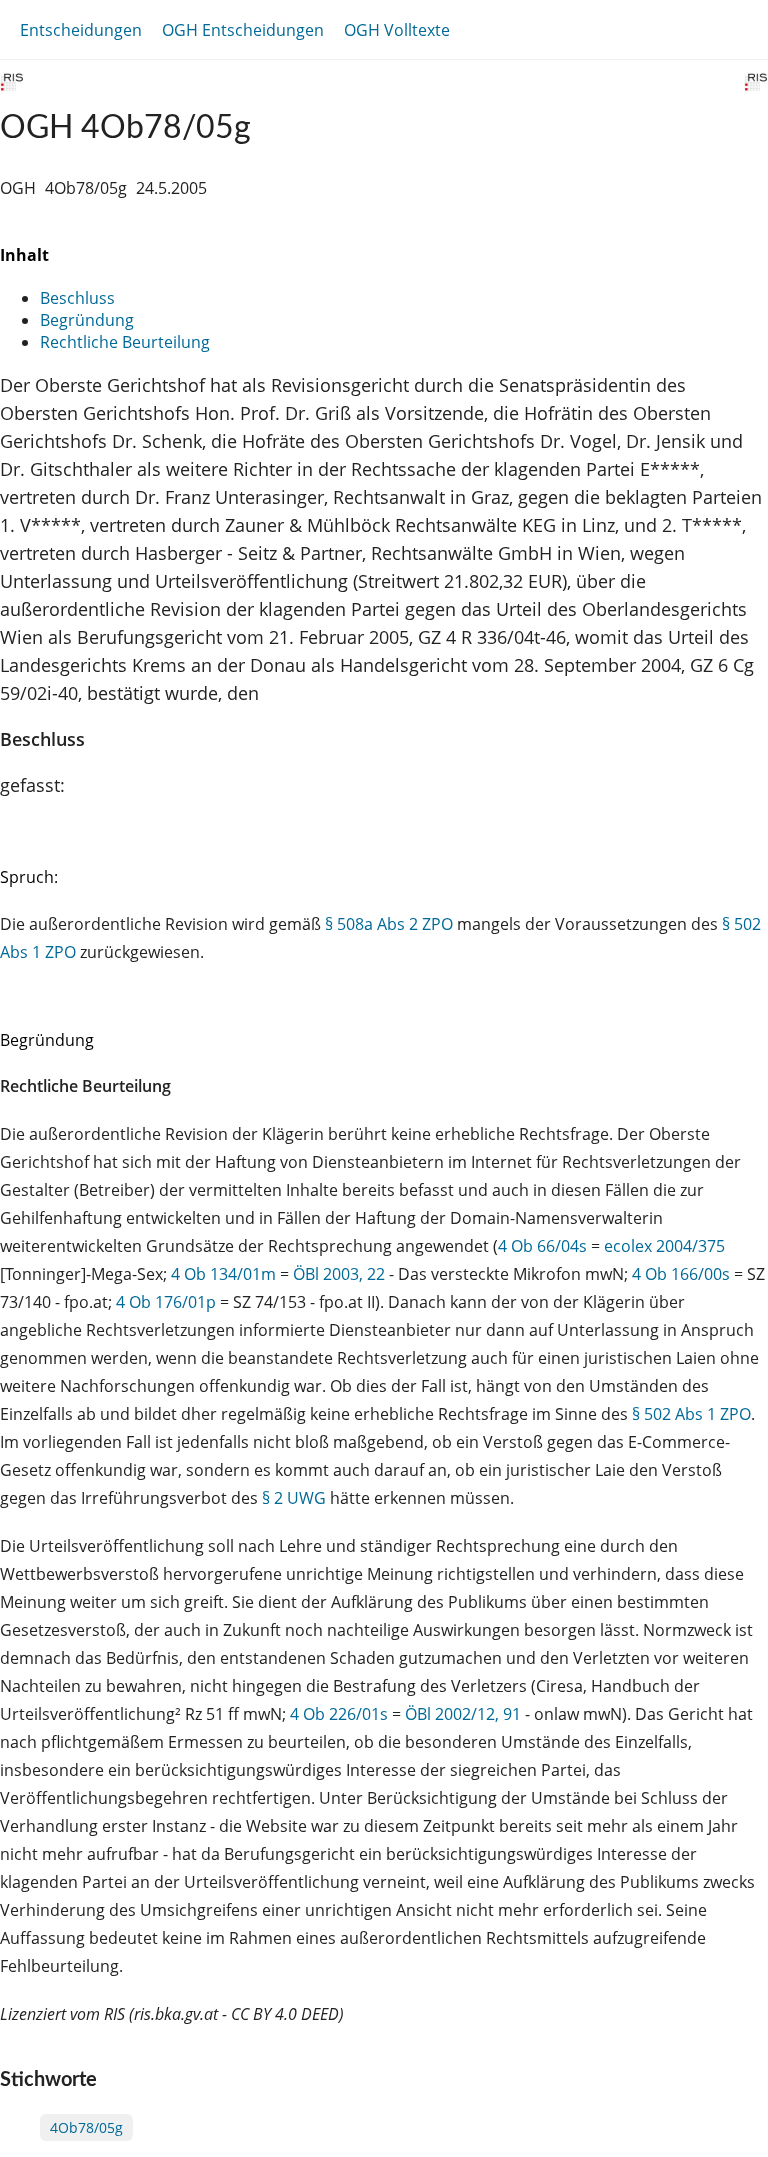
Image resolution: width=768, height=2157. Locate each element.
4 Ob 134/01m (223, 1274)
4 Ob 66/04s (542, 1246)
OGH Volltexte (397, 30)
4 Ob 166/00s (681, 1274)
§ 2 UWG (294, 1498)
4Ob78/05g (86, 2127)
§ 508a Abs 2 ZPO (389, 924)
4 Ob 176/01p (166, 1302)
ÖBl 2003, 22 (339, 1274)
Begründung (87, 320)
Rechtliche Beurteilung (125, 342)
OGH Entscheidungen (243, 30)
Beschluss (77, 298)
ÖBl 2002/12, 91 (463, 1714)
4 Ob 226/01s (339, 1714)
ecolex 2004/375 (664, 1246)
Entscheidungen (81, 30)
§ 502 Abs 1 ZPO (691, 1414)
